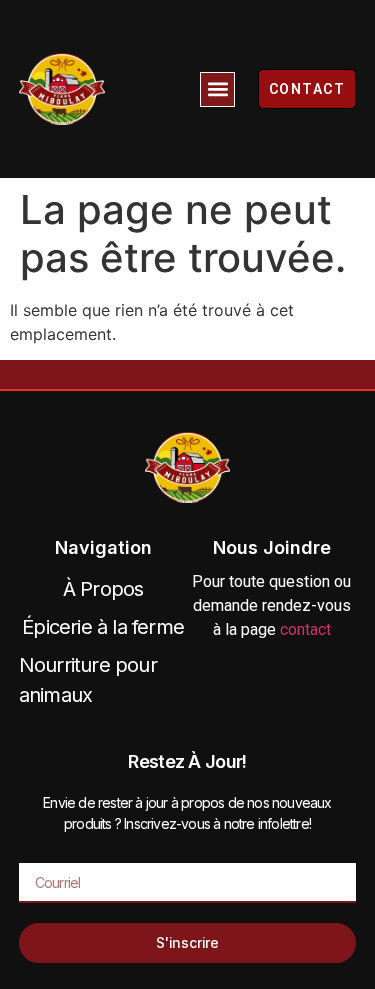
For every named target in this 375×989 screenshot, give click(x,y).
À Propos (103, 589)
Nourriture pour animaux (88, 680)
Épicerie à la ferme (103, 627)
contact (305, 629)
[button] (217, 89)
